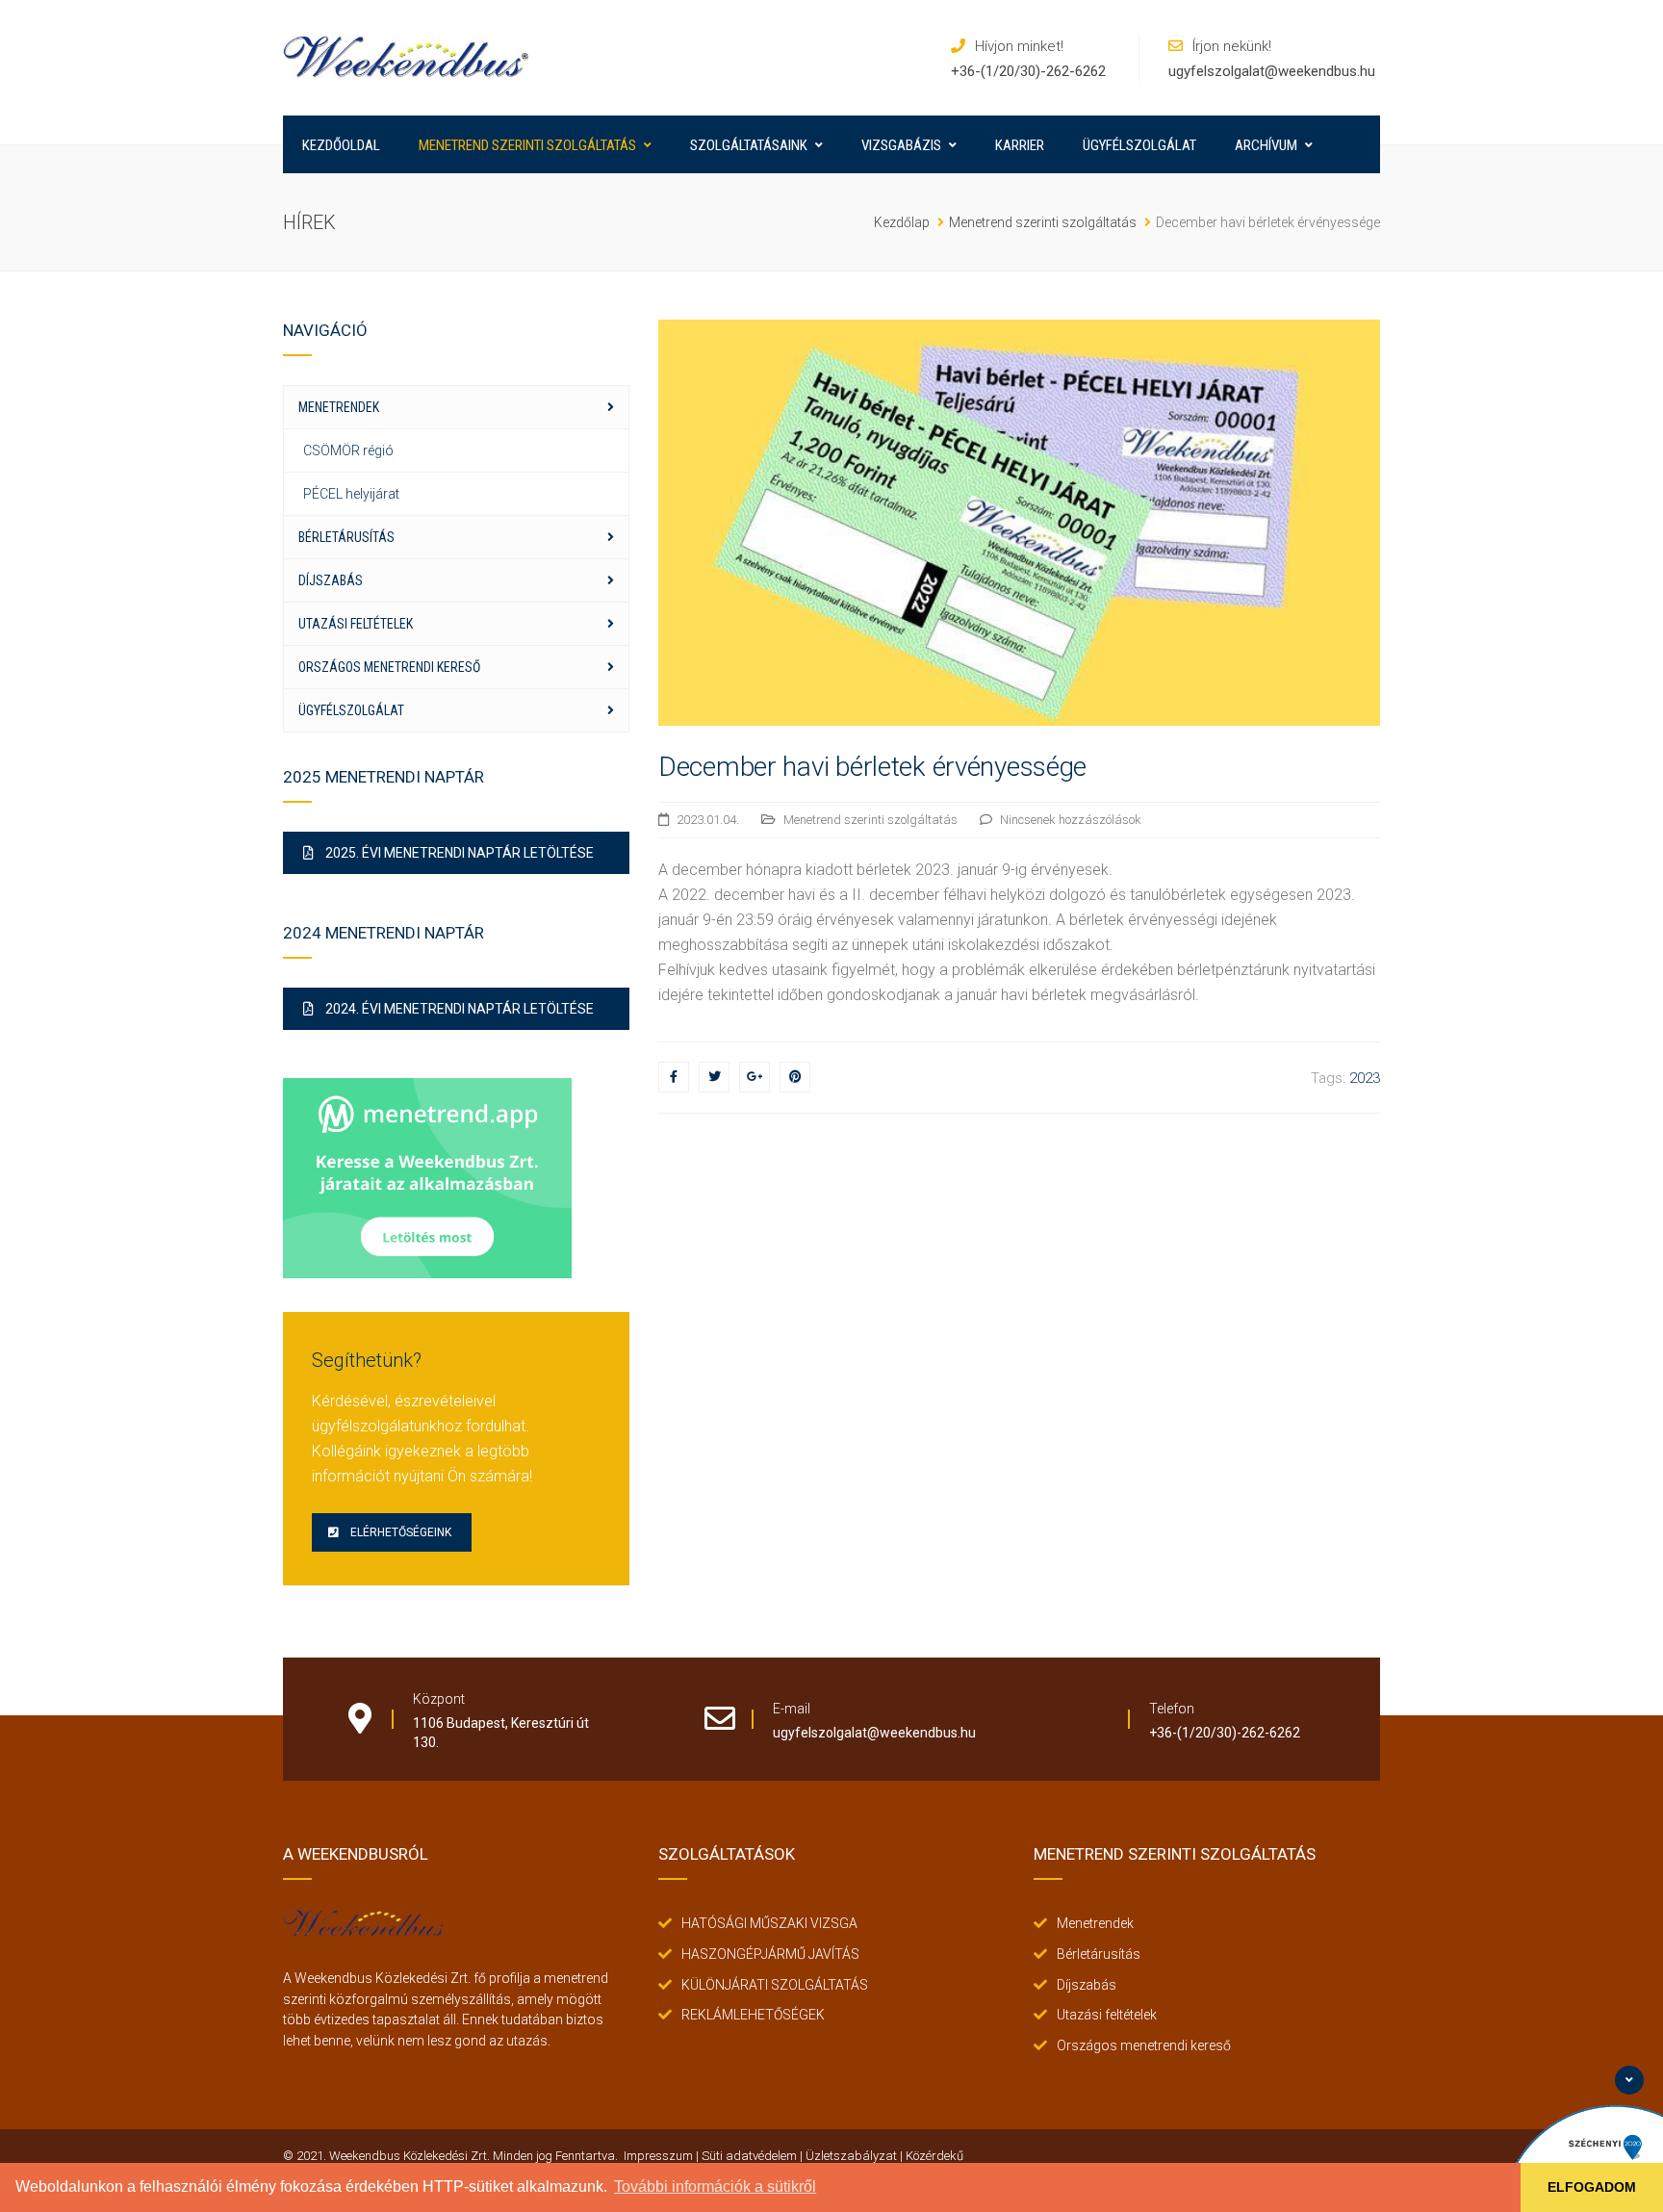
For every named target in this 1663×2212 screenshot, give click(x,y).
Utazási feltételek (356, 624)
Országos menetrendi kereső (389, 667)
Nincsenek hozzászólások (1071, 820)
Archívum (1266, 145)
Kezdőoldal (341, 145)
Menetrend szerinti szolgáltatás (527, 145)
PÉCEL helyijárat (351, 494)
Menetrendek (339, 407)
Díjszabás (331, 580)
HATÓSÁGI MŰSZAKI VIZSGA (769, 1923)
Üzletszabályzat (851, 2156)
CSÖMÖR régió (348, 450)
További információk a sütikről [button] (715, 2186)
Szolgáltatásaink (749, 145)
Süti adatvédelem (749, 2156)
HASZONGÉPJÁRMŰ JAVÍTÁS (770, 1954)
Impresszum (658, 2156)
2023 (1365, 1078)
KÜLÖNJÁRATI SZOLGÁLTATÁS (775, 1985)
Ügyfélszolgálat (1139, 145)
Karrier (1020, 145)
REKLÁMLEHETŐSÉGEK (753, 2015)
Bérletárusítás (346, 537)
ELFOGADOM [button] (1592, 2187)
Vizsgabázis (901, 145)
